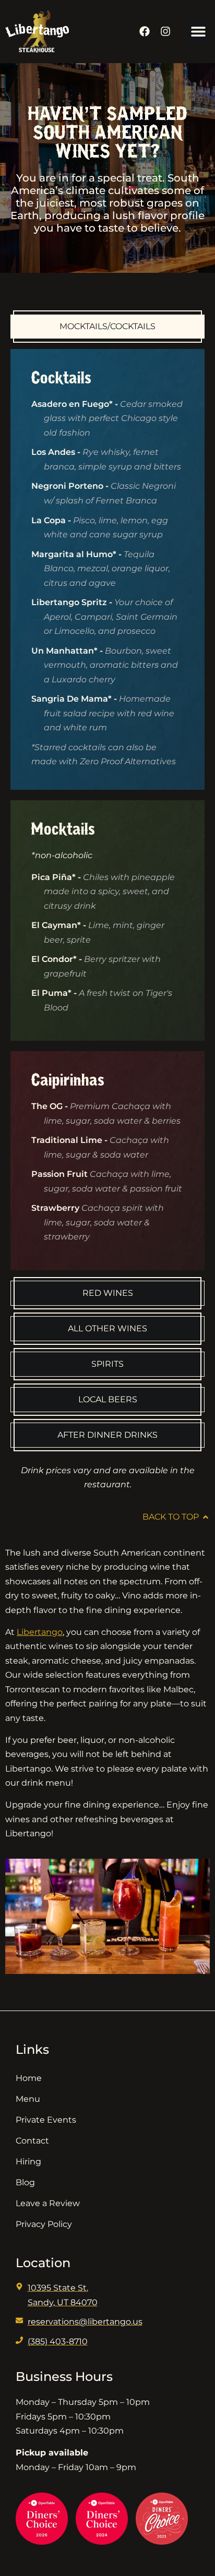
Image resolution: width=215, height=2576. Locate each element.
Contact (32, 2141)
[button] (198, 32)
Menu (28, 2099)
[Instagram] (165, 31)
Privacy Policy (44, 2224)
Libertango (40, 1632)
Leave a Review (48, 2203)
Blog (25, 2182)
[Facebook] (145, 31)
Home (29, 2078)
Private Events (46, 2120)
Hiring (28, 2162)
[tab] (107, 327)
